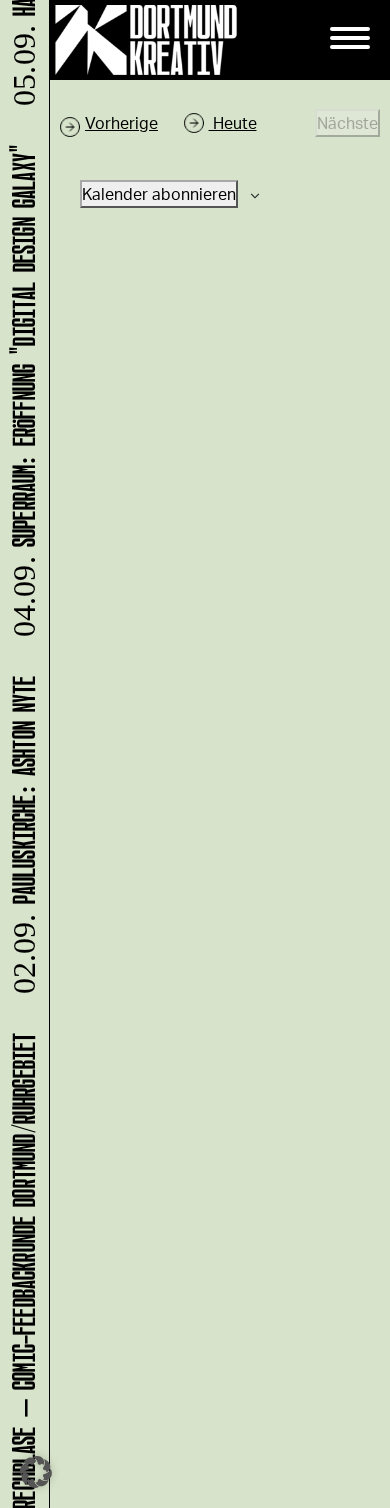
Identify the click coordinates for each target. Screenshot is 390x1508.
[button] (36, 1472)
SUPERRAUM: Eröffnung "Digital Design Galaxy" (20, 396)
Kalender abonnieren (159, 193)
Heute (233, 122)
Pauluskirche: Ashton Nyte (20, 840)
